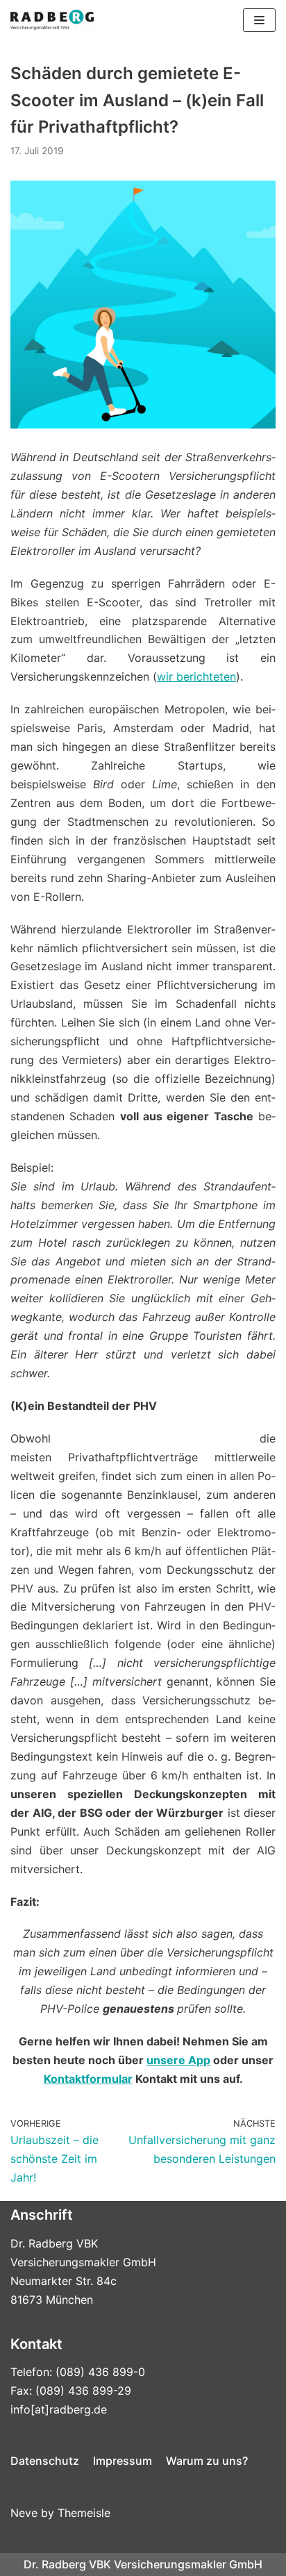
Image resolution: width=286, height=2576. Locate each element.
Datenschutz (45, 2461)
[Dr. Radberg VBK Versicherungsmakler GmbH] (52, 20)
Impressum (123, 2461)
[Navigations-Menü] (259, 20)
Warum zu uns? (207, 2461)
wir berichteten (196, 676)
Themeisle (84, 2513)
